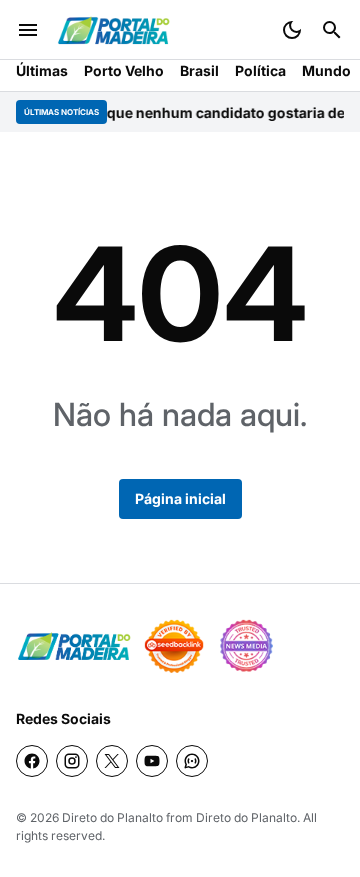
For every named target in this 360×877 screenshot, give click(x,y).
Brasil (199, 70)
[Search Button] (332, 30)
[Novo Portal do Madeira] (113, 30)
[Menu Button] (28, 30)
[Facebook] (32, 761)
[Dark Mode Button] (292, 30)
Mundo (326, 70)
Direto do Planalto (112, 817)
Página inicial (180, 498)
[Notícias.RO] (74, 646)
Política (260, 70)
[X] (112, 761)
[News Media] (246, 646)
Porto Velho (124, 70)
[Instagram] (72, 761)
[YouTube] (152, 761)
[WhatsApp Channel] (192, 761)
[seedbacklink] (174, 646)
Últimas (42, 70)
